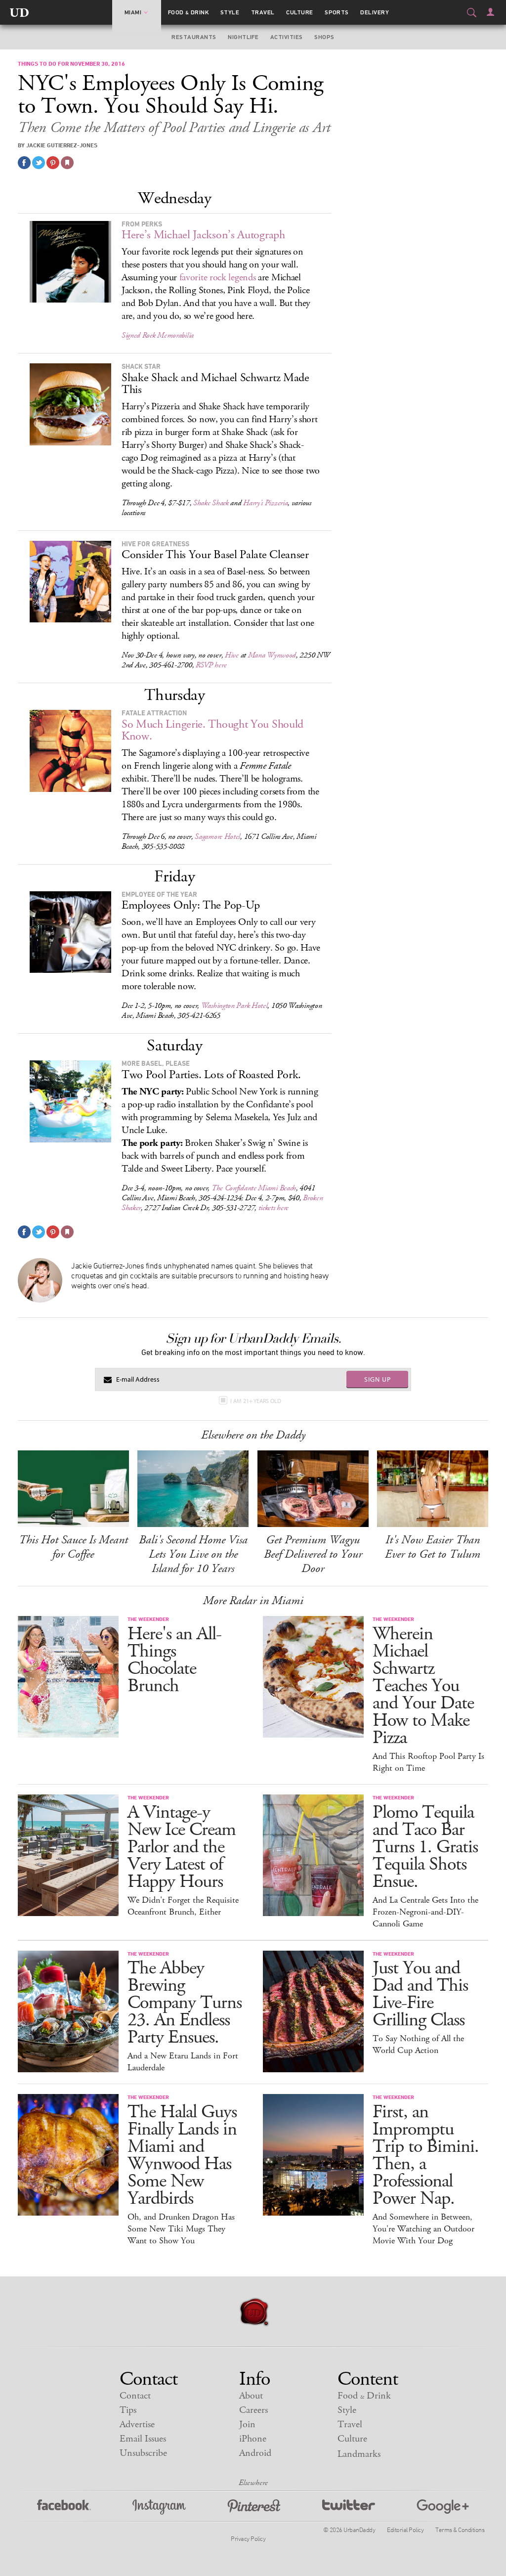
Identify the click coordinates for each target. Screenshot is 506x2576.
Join (247, 2424)
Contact (135, 2396)
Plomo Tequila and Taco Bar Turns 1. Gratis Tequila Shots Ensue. (425, 1847)
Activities (287, 37)
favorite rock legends (218, 278)
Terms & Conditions (460, 2530)
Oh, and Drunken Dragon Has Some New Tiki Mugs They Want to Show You (181, 2229)
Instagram (159, 2507)
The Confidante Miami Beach (254, 1188)
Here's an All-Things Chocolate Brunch (174, 1660)
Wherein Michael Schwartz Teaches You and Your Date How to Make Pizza (423, 1686)
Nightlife (243, 37)
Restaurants (194, 37)
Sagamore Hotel (217, 837)
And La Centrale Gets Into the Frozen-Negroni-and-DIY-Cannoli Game (425, 1912)
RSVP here (211, 665)
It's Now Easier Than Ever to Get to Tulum (433, 1547)
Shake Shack (211, 503)
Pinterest (254, 2507)
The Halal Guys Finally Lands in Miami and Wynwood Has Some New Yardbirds (182, 2155)
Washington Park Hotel (234, 1006)
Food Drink (189, 12)
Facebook (64, 2507)
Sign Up (378, 1379)
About (251, 2396)
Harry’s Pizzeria (265, 503)
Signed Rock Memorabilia (158, 335)
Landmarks (359, 2454)
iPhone (253, 2439)
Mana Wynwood (272, 655)
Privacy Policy (248, 2538)
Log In (490, 12)
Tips (128, 2410)
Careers (253, 2410)
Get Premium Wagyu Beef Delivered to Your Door (313, 1554)
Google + (443, 2507)
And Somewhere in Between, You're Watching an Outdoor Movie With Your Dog (423, 2229)
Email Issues (143, 2439)
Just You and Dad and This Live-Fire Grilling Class (420, 1994)
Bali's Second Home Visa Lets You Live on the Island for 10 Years (193, 1554)
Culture (299, 12)
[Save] (67, 163)
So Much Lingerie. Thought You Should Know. (212, 730)
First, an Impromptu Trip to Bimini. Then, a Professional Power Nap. (426, 2155)
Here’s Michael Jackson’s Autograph (203, 235)
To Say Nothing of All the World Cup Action (418, 2045)
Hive (232, 655)
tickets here (274, 1208)
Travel (263, 12)
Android (255, 2453)
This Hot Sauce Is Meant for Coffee (73, 1547)
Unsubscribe (143, 2453)
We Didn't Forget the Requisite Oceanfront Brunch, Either (183, 1906)
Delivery (375, 12)
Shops (324, 37)
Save (53, 163)
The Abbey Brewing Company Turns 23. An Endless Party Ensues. (185, 2003)
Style (230, 12)
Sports (337, 12)
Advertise (137, 2424)
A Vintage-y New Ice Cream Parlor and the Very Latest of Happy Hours (182, 1847)
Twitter (349, 2507)
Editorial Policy (405, 2530)
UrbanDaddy (19, 12)
